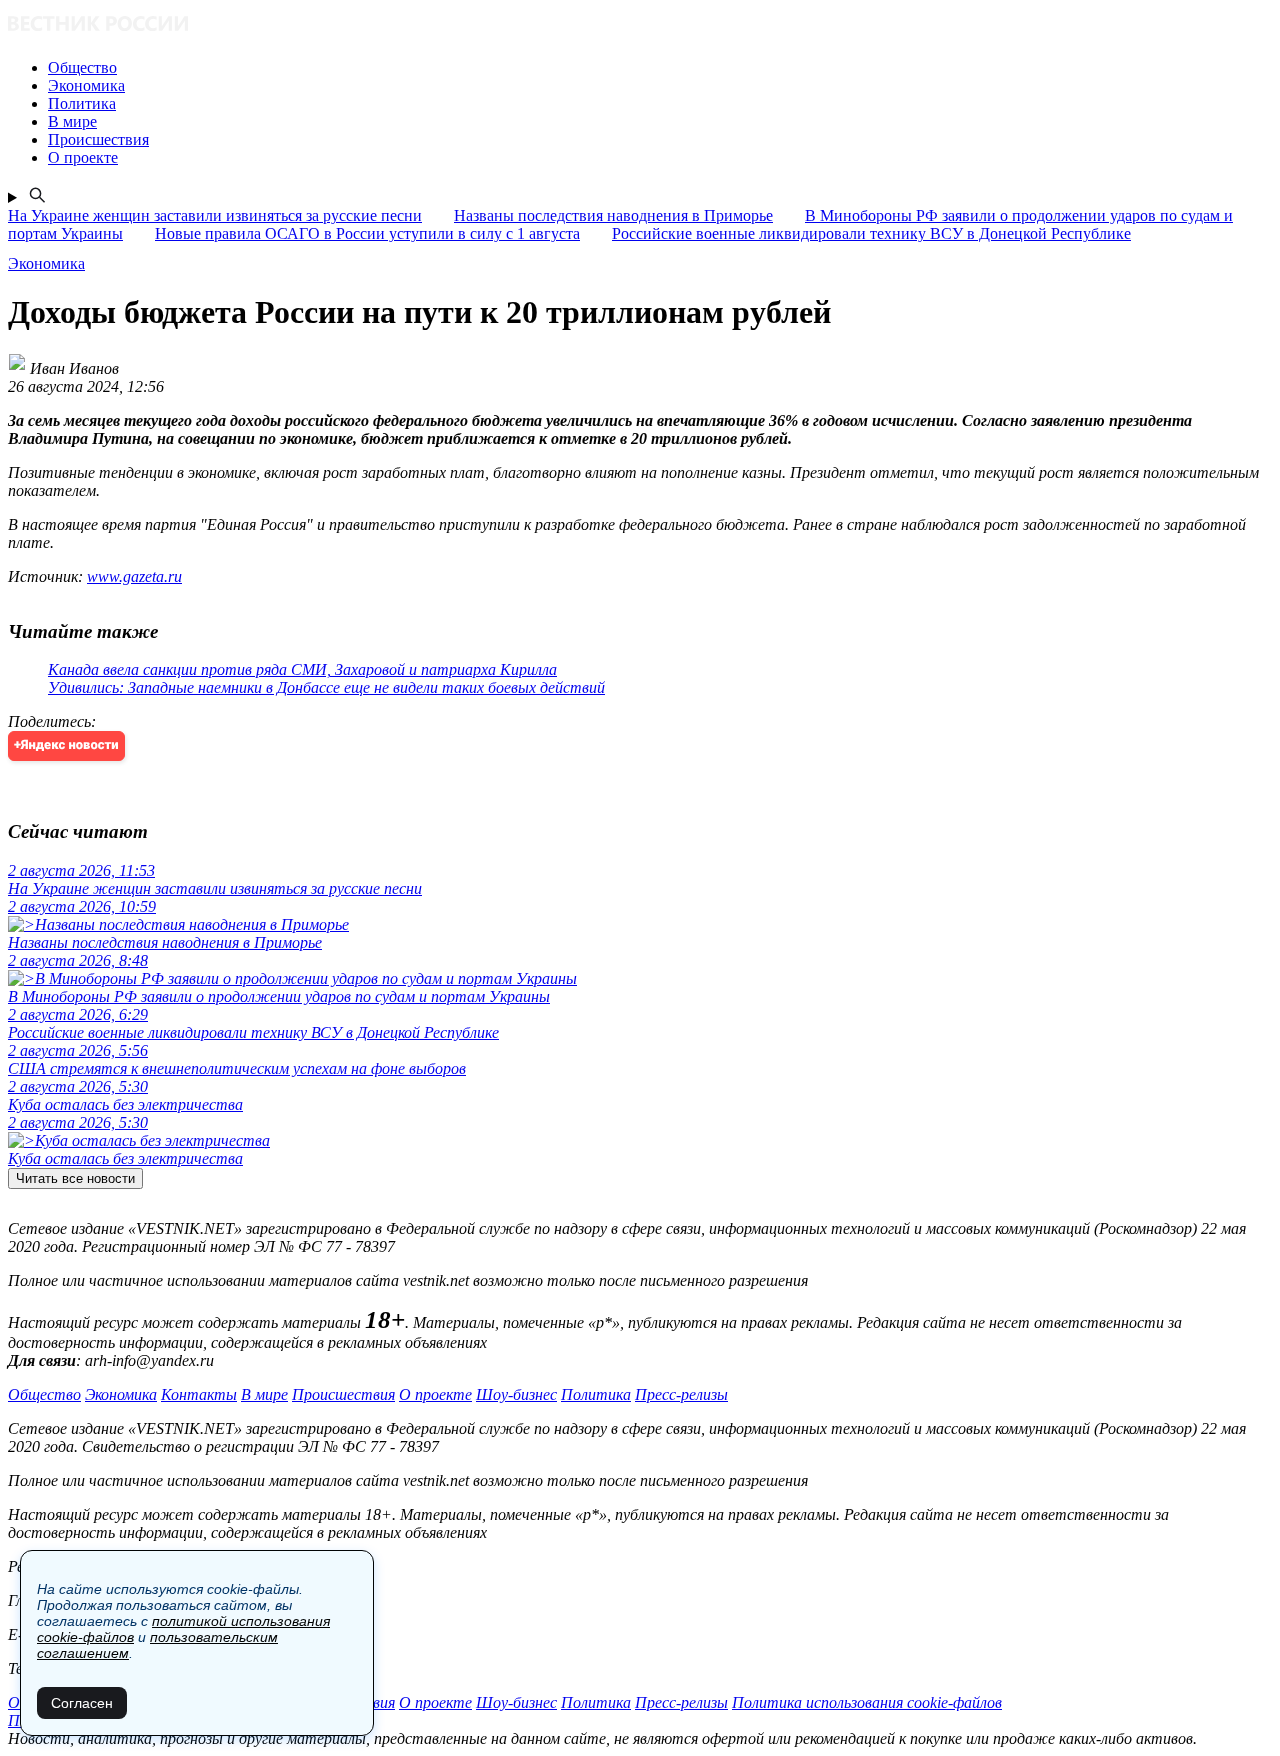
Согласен (82, 1703)
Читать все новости (75, 1178)
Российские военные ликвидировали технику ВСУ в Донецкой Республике (871, 233)
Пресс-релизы (681, 1394)
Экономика (121, 1394)
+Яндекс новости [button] (66, 745)
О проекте (435, 1394)
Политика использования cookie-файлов (867, 1702)
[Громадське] (640, 25)
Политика (596, 1394)
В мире (264, 1394)
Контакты (199, 1394)
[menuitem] (660, 68)
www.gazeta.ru (134, 576)
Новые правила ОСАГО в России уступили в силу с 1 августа (367, 233)
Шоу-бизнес (516, 1394)
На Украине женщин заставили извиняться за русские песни (215, 215)
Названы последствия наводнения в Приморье (613, 215)
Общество (44, 1394)
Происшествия (343, 1394)
